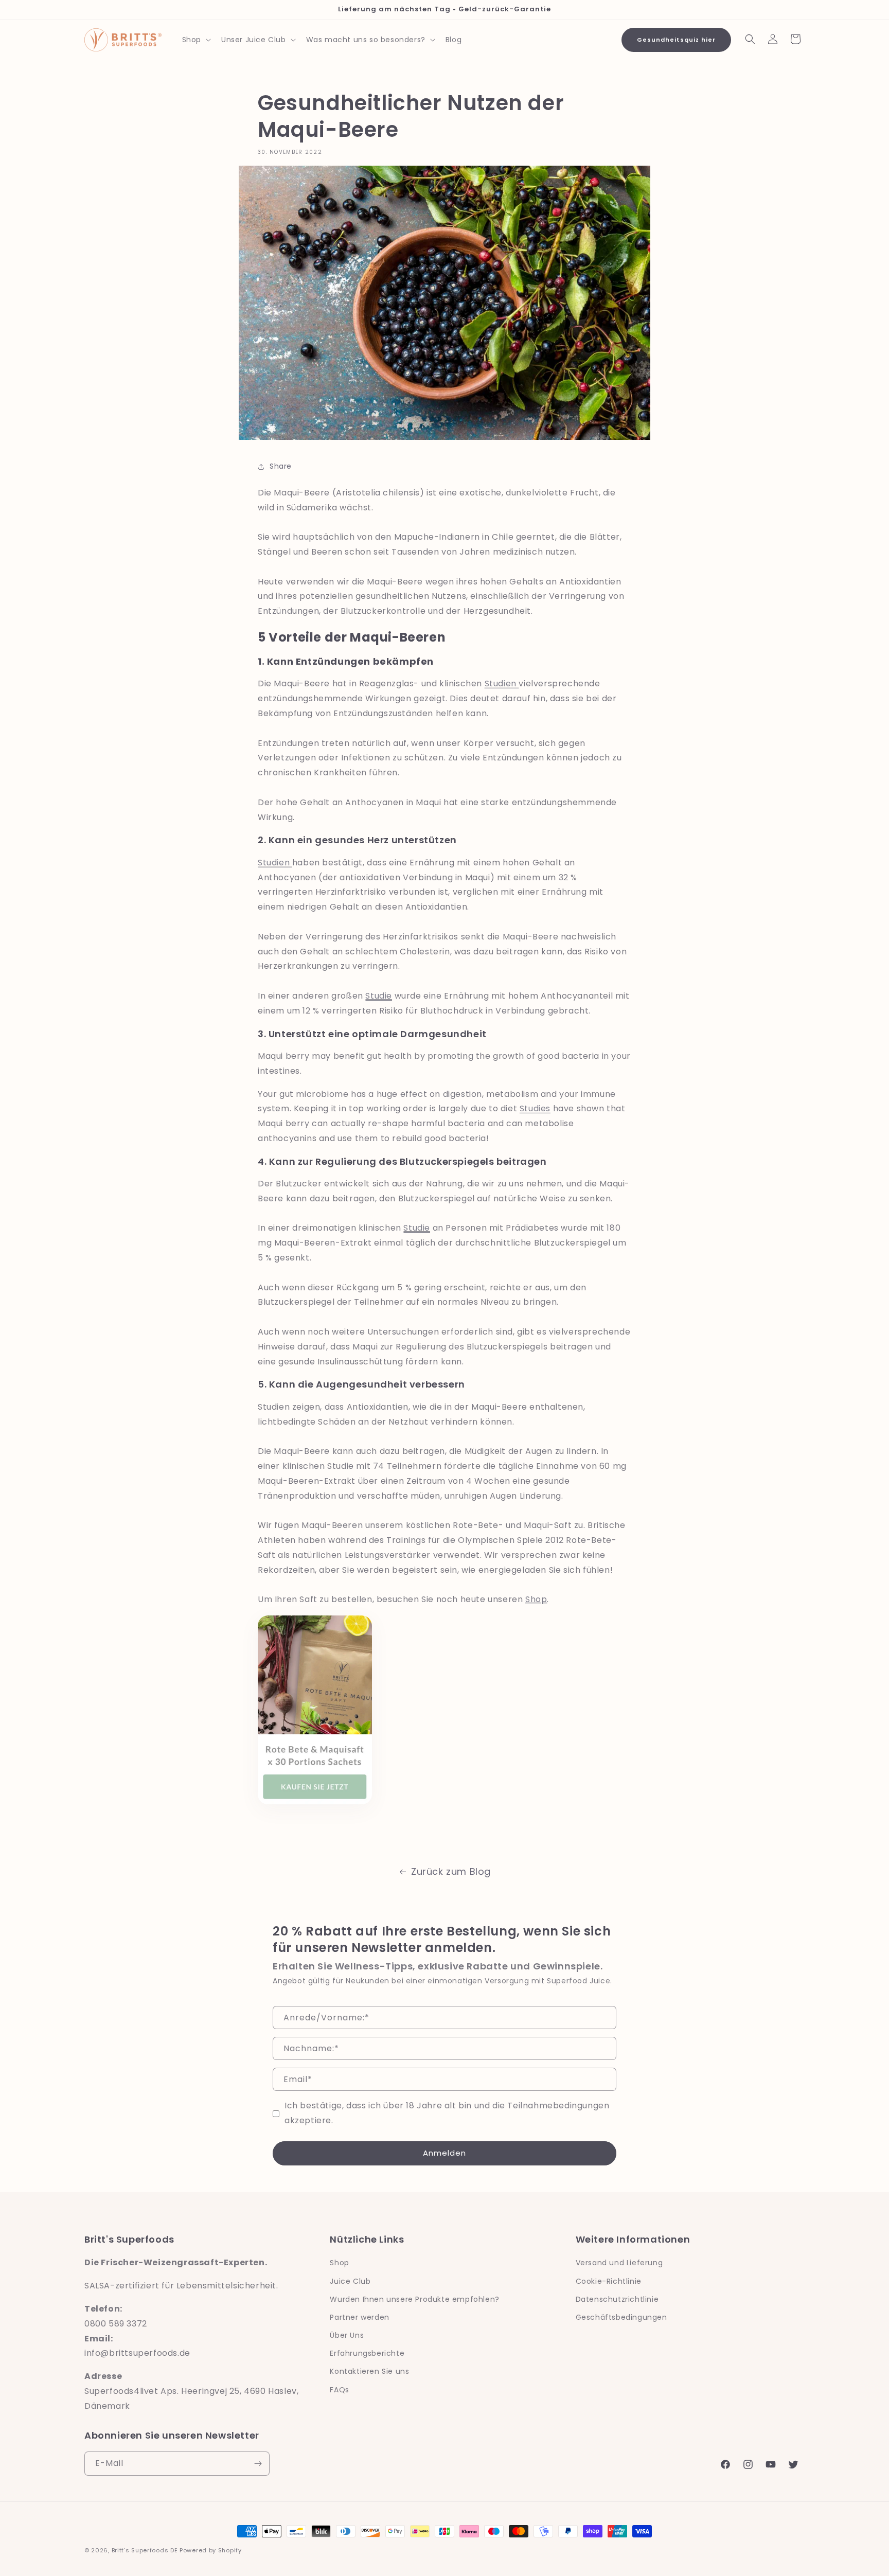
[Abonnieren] (258, 2464)
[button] (195, 40)
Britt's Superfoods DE (145, 2550)
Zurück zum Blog (451, 1871)
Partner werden (359, 2317)
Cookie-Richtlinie (609, 2281)
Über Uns (347, 2335)
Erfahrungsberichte (367, 2353)
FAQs (339, 2390)
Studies (535, 1108)
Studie (379, 996)
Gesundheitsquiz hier (676, 40)
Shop (536, 1599)
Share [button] (281, 466)
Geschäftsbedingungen (621, 2317)
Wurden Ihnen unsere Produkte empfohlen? (414, 2299)
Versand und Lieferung (619, 2263)
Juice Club (350, 2281)
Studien (502, 683)
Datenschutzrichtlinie (617, 2299)
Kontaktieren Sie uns (369, 2371)
